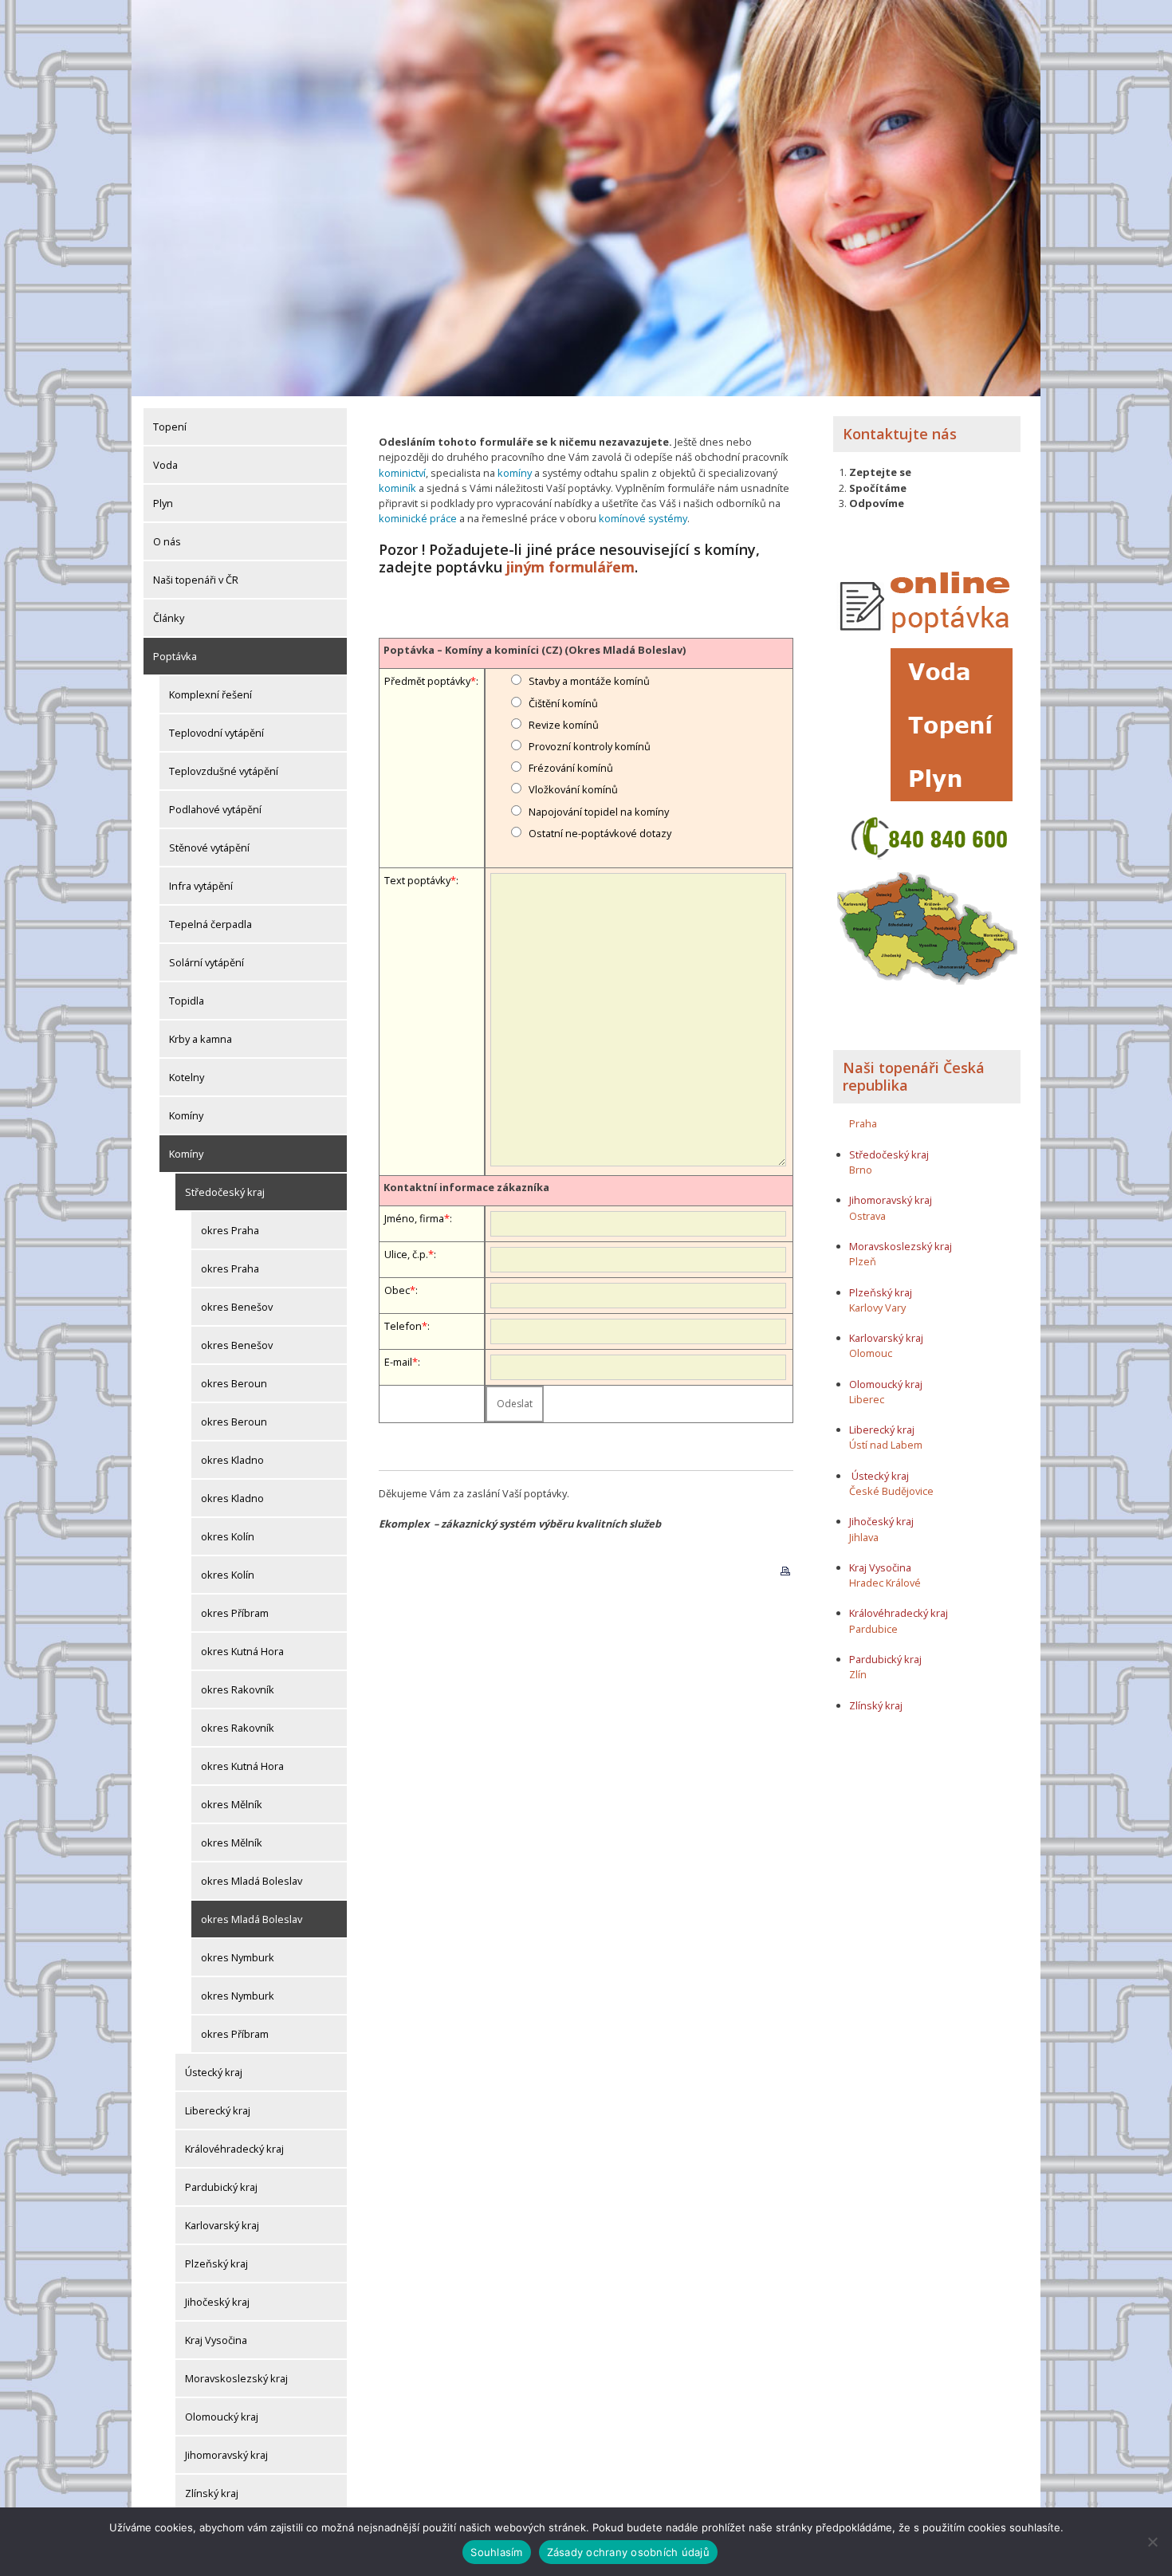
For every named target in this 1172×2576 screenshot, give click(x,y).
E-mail (398, 1362)
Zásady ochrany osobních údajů (628, 2552)
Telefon (403, 1326)
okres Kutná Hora (242, 1651)
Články (169, 618)
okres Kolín (228, 1536)
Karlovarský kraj (222, 2225)
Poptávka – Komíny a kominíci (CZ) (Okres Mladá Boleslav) (535, 650)
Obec (397, 1290)
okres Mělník (232, 1804)
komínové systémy (643, 518)
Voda (165, 465)
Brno (861, 1170)
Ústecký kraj (214, 2072)
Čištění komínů (563, 703)
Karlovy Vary (877, 1308)
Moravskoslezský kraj (236, 2378)
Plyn (163, 503)
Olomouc (871, 1353)
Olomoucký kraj (222, 2417)
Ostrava (867, 1216)
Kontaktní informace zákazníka (466, 1187)
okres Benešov (237, 1307)
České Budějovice (891, 1491)
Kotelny (187, 1077)
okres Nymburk (238, 1957)
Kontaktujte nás (900, 434)
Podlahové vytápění (215, 809)
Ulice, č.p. (406, 1254)
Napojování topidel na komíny (599, 812)
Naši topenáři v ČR (196, 580)
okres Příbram (235, 1613)
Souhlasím (496, 2552)
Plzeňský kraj (216, 2263)
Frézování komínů (571, 768)
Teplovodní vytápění (216, 733)
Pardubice (873, 1629)
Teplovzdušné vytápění (224, 771)
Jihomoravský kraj (226, 2455)
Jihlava (864, 1537)
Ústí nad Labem (886, 1445)
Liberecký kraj (218, 2110)
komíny (515, 473)
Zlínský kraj (212, 2493)
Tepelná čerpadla (210, 924)
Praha (863, 1123)
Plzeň (863, 1261)
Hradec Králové (885, 1583)
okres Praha (230, 1230)
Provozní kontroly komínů (590, 746)
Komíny (186, 1115)
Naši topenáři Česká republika (914, 1076)
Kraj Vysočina (216, 2340)
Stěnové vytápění (209, 848)
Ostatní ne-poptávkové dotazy (600, 833)
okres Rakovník (238, 1689)
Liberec (867, 1399)
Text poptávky (417, 880)
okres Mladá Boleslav (252, 1881)
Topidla (187, 1001)
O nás (167, 541)
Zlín (858, 1674)
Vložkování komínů (573, 789)
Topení (170, 427)
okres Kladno (232, 1460)
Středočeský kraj (225, 1192)
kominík (397, 488)
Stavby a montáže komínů (589, 681)
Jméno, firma (414, 1218)
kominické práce (418, 518)
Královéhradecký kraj (234, 2149)
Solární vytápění (206, 962)
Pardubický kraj (221, 2187)
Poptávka (175, 656)
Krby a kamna (201, 1039)
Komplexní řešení (210, 694)
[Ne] (1152, 2542)
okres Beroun (234, 1383)
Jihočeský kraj (217, 2302)
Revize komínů (564, 725)
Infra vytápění (201, 886)
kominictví (402, 473)
